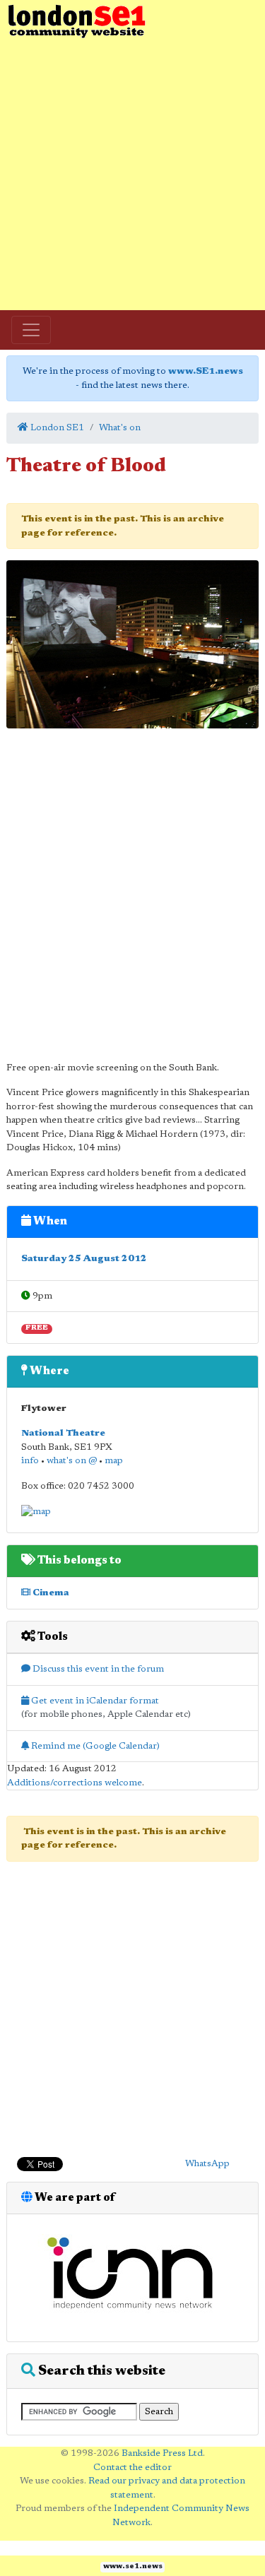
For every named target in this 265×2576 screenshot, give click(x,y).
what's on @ (72, 1461)
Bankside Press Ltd (162, 2453)
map (114, 1461)
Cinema (50, 1593)
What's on (120, 428)
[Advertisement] (132, 175)
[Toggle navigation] (31, 330)
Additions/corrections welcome (75, 1783)
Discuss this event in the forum (97, 1669)
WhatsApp (207, 2164)
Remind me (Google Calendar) (94, 1746)
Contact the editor (132, 2468)
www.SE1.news (206, 371)
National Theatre (63, 1433)
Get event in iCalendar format (94, 1701)
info (30, 1461)
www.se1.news (133, 2567)
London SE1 (56, 428)
